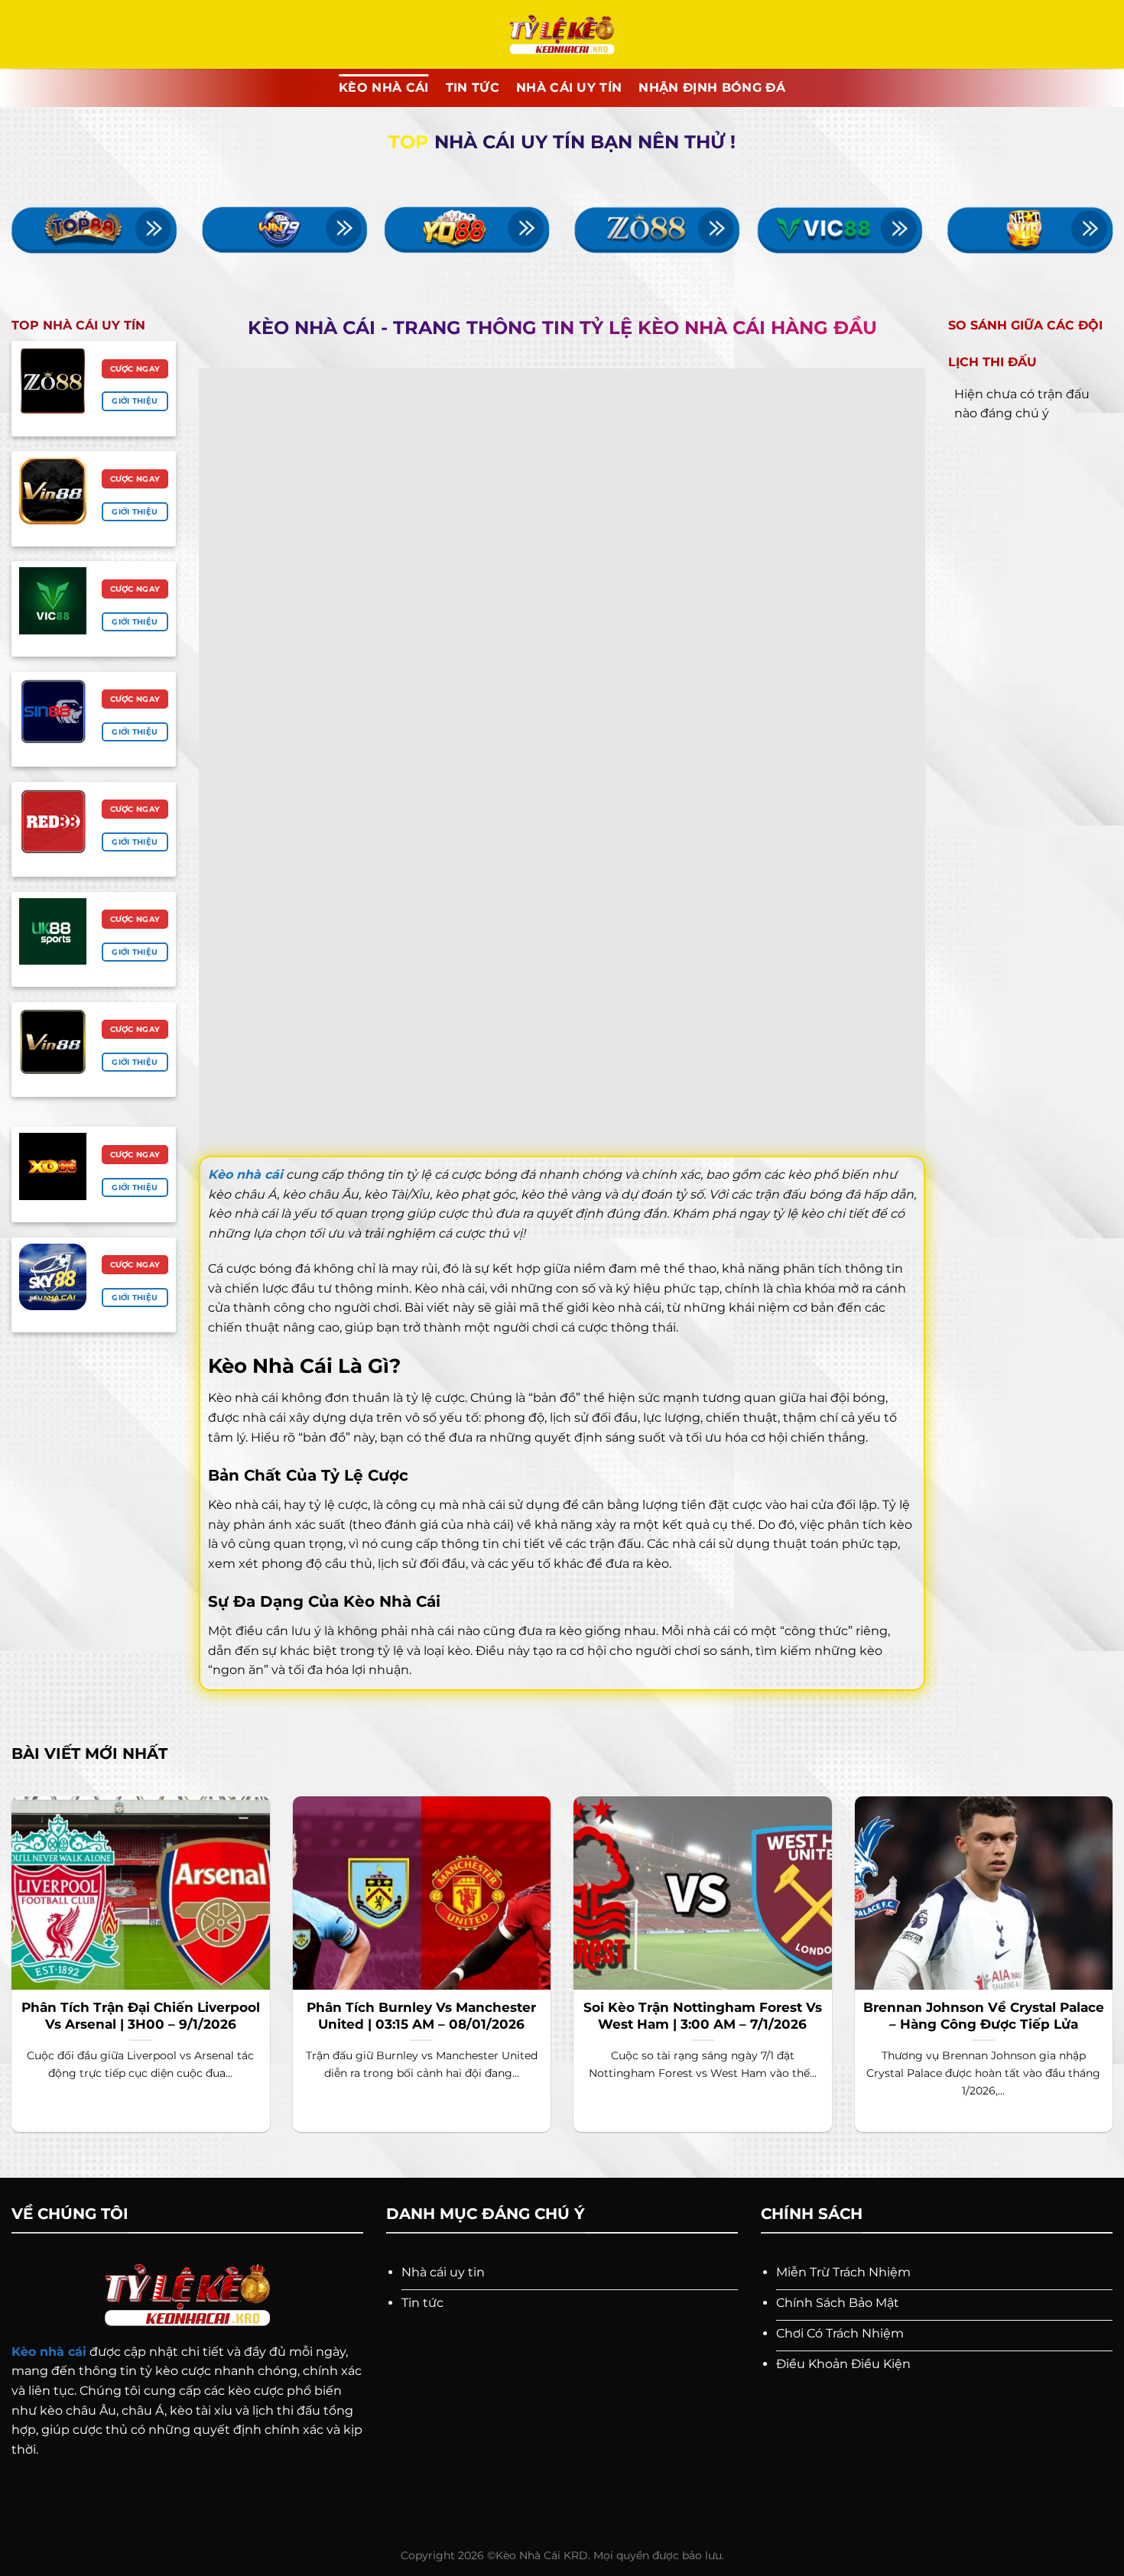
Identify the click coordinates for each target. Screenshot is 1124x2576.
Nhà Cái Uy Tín (569, 88)
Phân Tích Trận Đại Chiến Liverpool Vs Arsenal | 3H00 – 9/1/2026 (141, 2016)
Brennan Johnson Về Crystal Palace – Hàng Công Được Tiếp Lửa (984, 2016)
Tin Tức (473, 88)
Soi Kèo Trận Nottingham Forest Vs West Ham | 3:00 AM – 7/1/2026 (703, 2016)
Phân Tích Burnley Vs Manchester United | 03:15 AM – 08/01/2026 (421, 2016)
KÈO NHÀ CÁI (384, 88)
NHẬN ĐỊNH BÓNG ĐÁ (711, 88)
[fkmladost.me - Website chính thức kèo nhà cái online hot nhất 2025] (562, 35)
